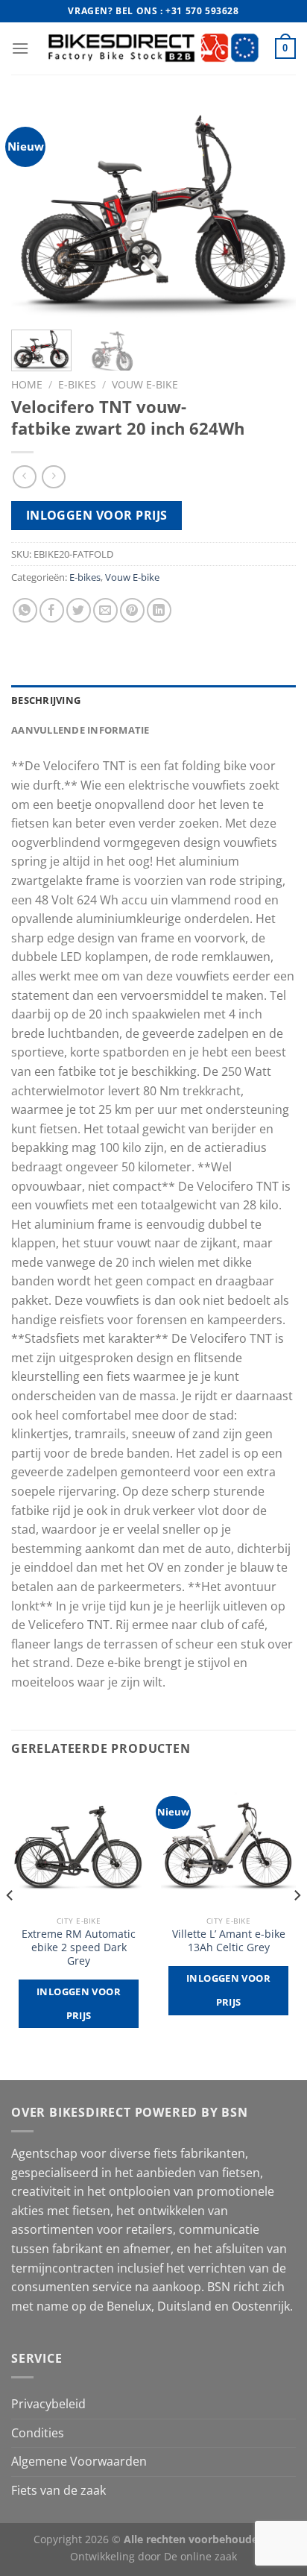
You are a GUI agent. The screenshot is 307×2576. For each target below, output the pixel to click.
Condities (38, 2433)
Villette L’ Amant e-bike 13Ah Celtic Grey (229, 1940)
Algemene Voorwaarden (79, 2461)
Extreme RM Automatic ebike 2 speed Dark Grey (79, 1947)
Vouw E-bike (145, 384)
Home (27, 384)
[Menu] (20, 48)
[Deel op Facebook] (52, 610)
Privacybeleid (48, 2404)
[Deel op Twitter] (79, 610)
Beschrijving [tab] (46, 700)
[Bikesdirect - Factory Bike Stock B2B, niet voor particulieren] (154, 48)
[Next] (271, 211)
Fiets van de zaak (58, 2490)
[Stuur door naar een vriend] (105, 610)
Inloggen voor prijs (97, 515)
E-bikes (77, 384)
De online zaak (200, 2556)
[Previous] (36, 211)
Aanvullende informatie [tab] (80, 730)
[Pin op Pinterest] (132, 610)
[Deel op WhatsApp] (25, 610)
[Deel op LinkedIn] (159, 610)
